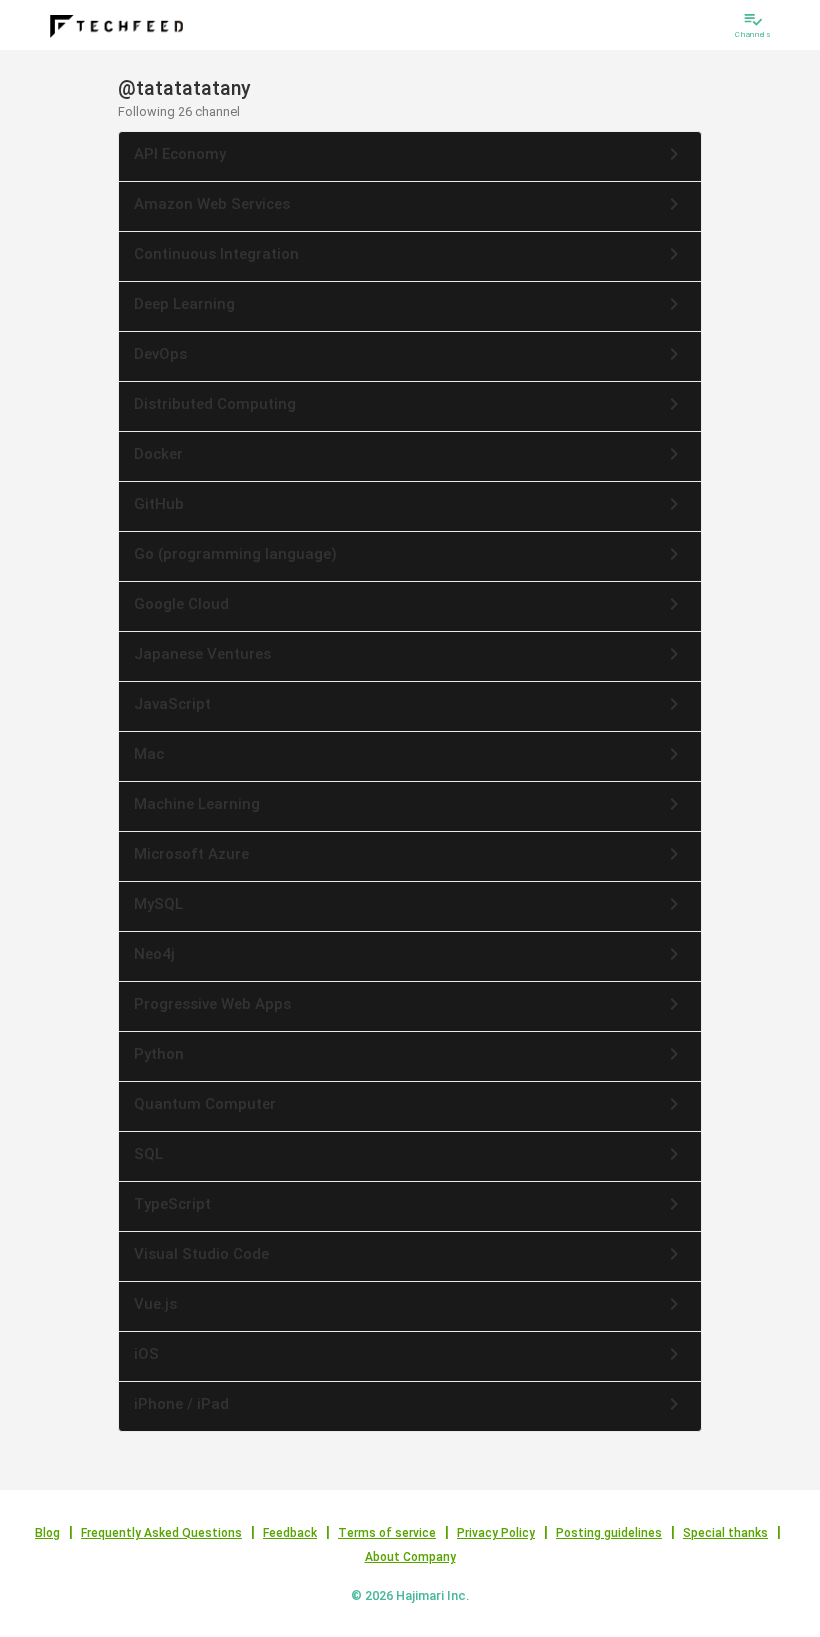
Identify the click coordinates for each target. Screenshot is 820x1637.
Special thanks (725, 1533)
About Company (410, 1557)
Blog (47, 1533)
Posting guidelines (609, 1533)
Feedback (290, 1533)
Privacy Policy (496, 1533)
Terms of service (387, 1533)
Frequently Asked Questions (161, 1533)
